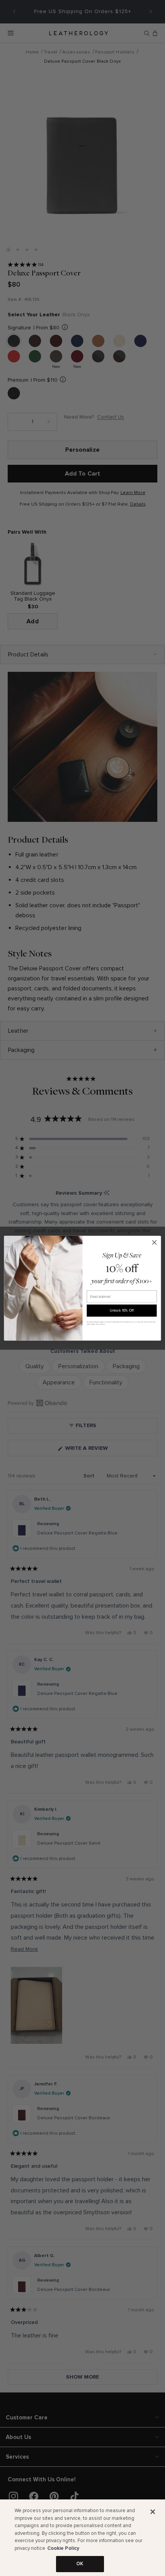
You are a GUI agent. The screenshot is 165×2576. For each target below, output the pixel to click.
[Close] (153, 2512)
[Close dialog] (154, 1242)
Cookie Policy (63, 2548)
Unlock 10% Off (122, 1310)
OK (80, 2564)
